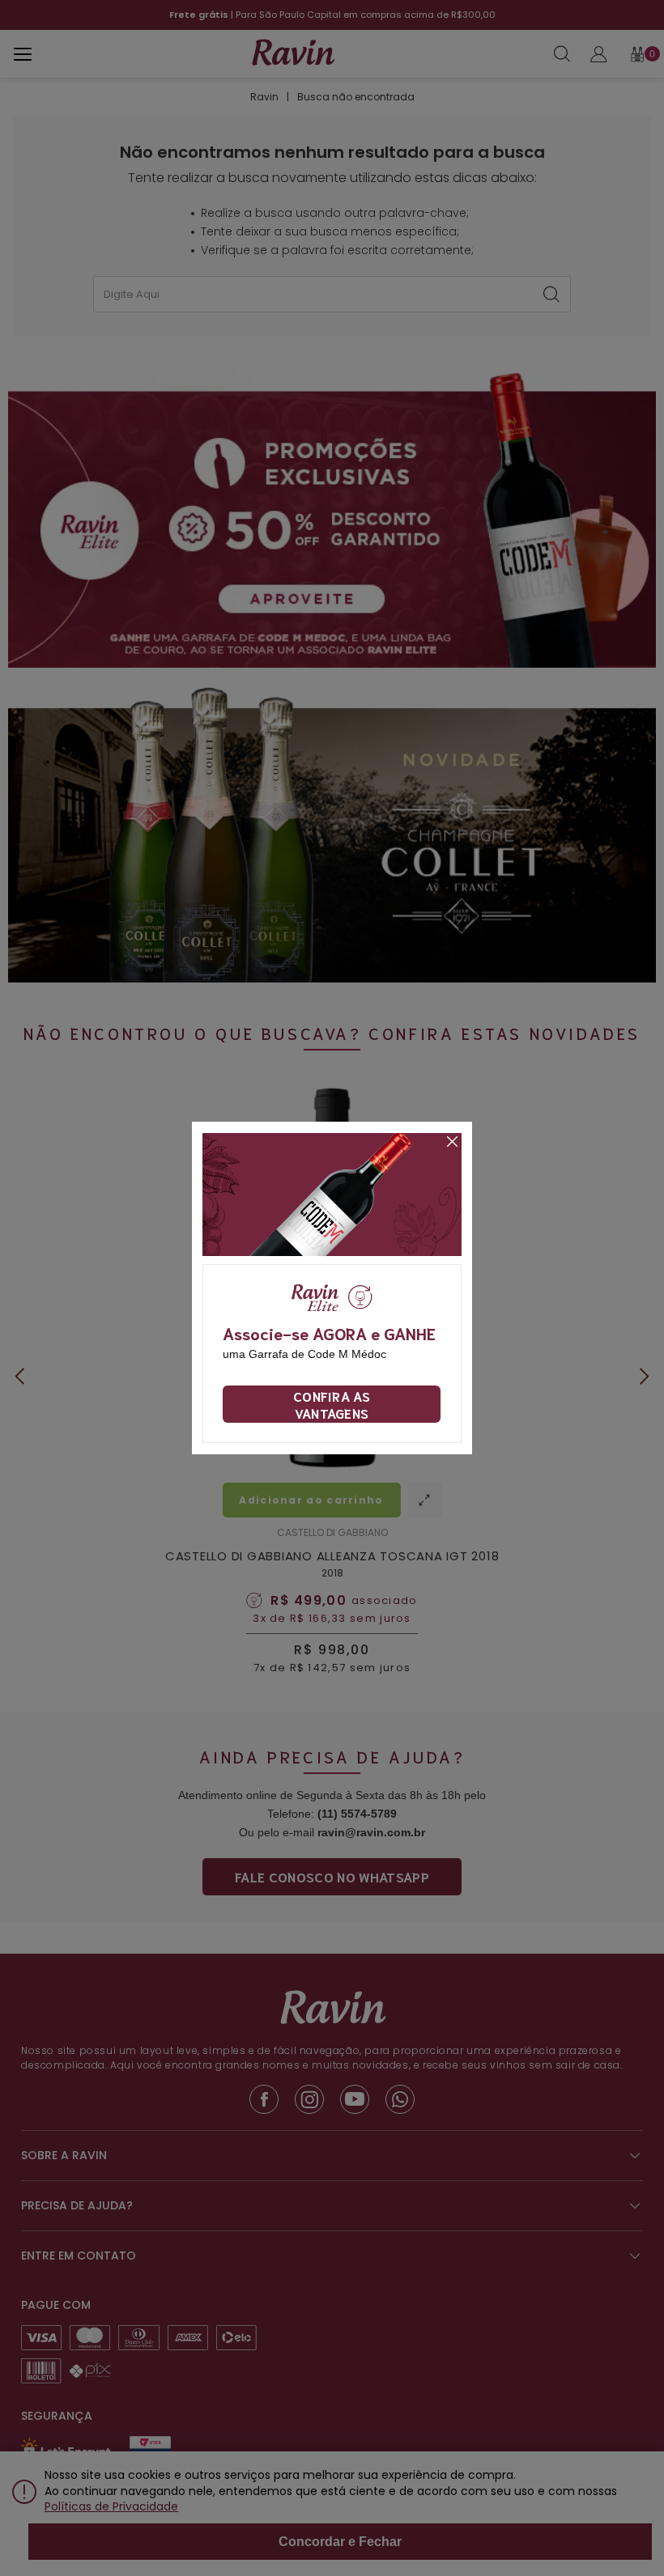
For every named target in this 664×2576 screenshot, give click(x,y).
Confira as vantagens (332, 1404)
